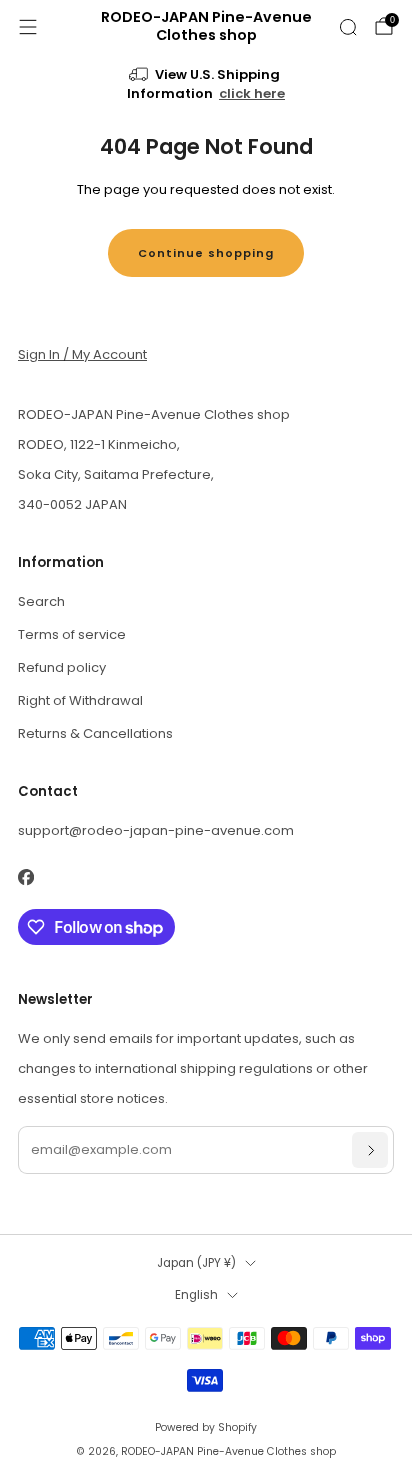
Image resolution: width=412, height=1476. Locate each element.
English (196, 1295)
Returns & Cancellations (95, 733)
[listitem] (206, 86)
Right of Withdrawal (80, 700)
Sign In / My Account (82, 354)
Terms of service (72, 634)
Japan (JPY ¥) (196, 1263)
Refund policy (62, 667)
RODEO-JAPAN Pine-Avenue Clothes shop (206, 27)
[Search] (348, 27)
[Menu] (28, 27)
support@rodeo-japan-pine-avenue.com (156, 830)
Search (41, 601)
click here (252, 93)
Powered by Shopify (206, 1427)
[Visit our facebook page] (25, 877)
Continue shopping (206, 253)
